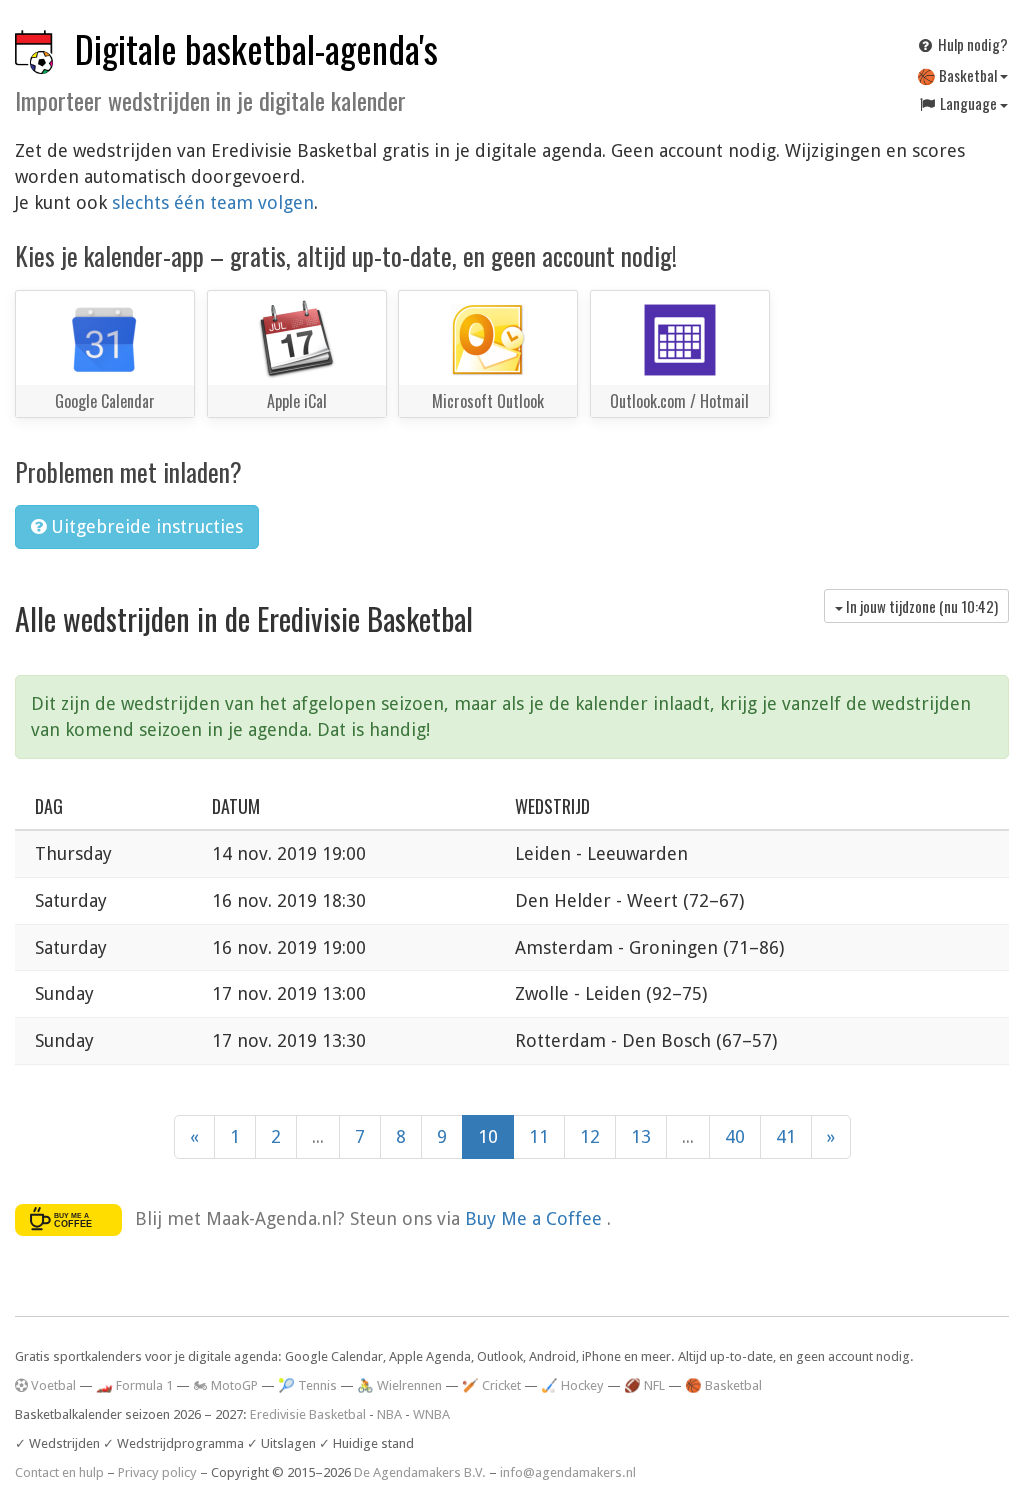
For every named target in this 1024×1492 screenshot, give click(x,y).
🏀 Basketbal (958, 75)
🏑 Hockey (572, 1385)
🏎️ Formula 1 (134, 1385)
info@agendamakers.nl (568, 1472)
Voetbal (52, 1385)
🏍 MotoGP (225, 1385)
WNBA (431, 1414)
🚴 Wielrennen (399, 1385)
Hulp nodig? (971, 44)
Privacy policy (157, 1472)
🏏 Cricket (491, 1385)
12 (590, 1136)
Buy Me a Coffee (536, 1217)
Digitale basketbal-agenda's (256, 48)
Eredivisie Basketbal (308, 1414)
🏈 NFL (644, 1385)
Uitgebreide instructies (144, 526)
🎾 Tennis (307, 1385)
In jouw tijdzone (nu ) (920, 606)
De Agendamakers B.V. (420, 1472)
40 (735, 1136)
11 (539, 1136)
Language (968, 103)
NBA (389, 1414)
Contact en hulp (59, 1472)
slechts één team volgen (213, 202)
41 (786, 1136)
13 (641, 1136)
